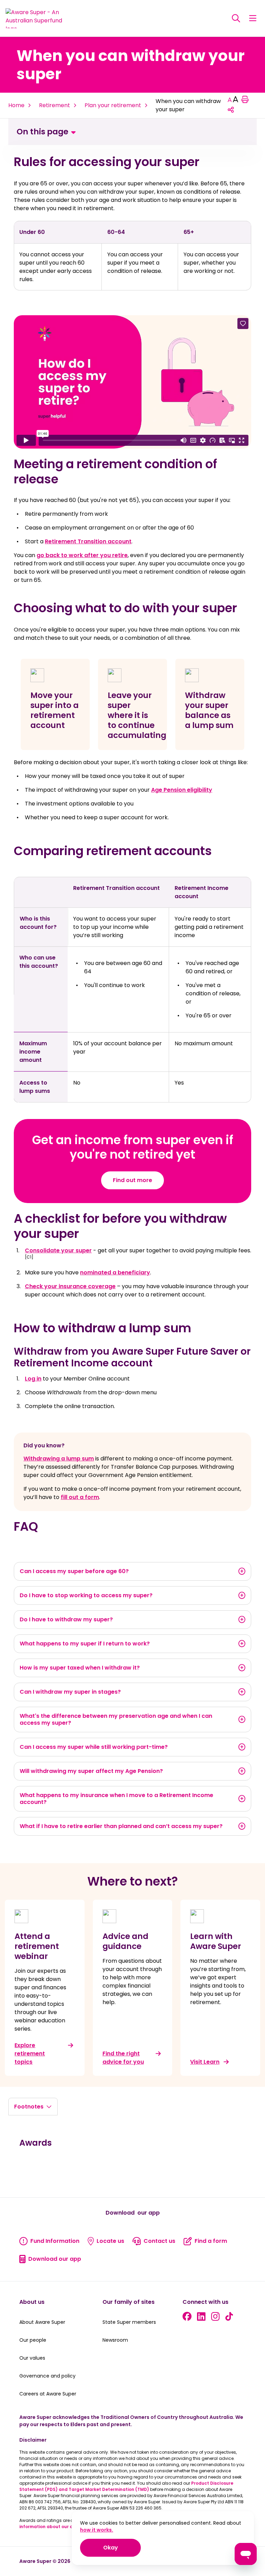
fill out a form (80, 1497)
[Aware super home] (37, 18)
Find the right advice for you (123, 2058)
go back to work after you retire (82, 555)
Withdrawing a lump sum (59, 1459)
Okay (122, 2547)
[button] (253, 18)
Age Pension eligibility (182, 790)
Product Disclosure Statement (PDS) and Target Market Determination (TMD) (126, 2486)
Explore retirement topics (30, 2054)
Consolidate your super (58, 1250)
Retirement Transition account (88, 541)
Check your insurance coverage (70, 1286)
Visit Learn (205, 2062)
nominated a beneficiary (115, 1272)
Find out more (132, 1180)
